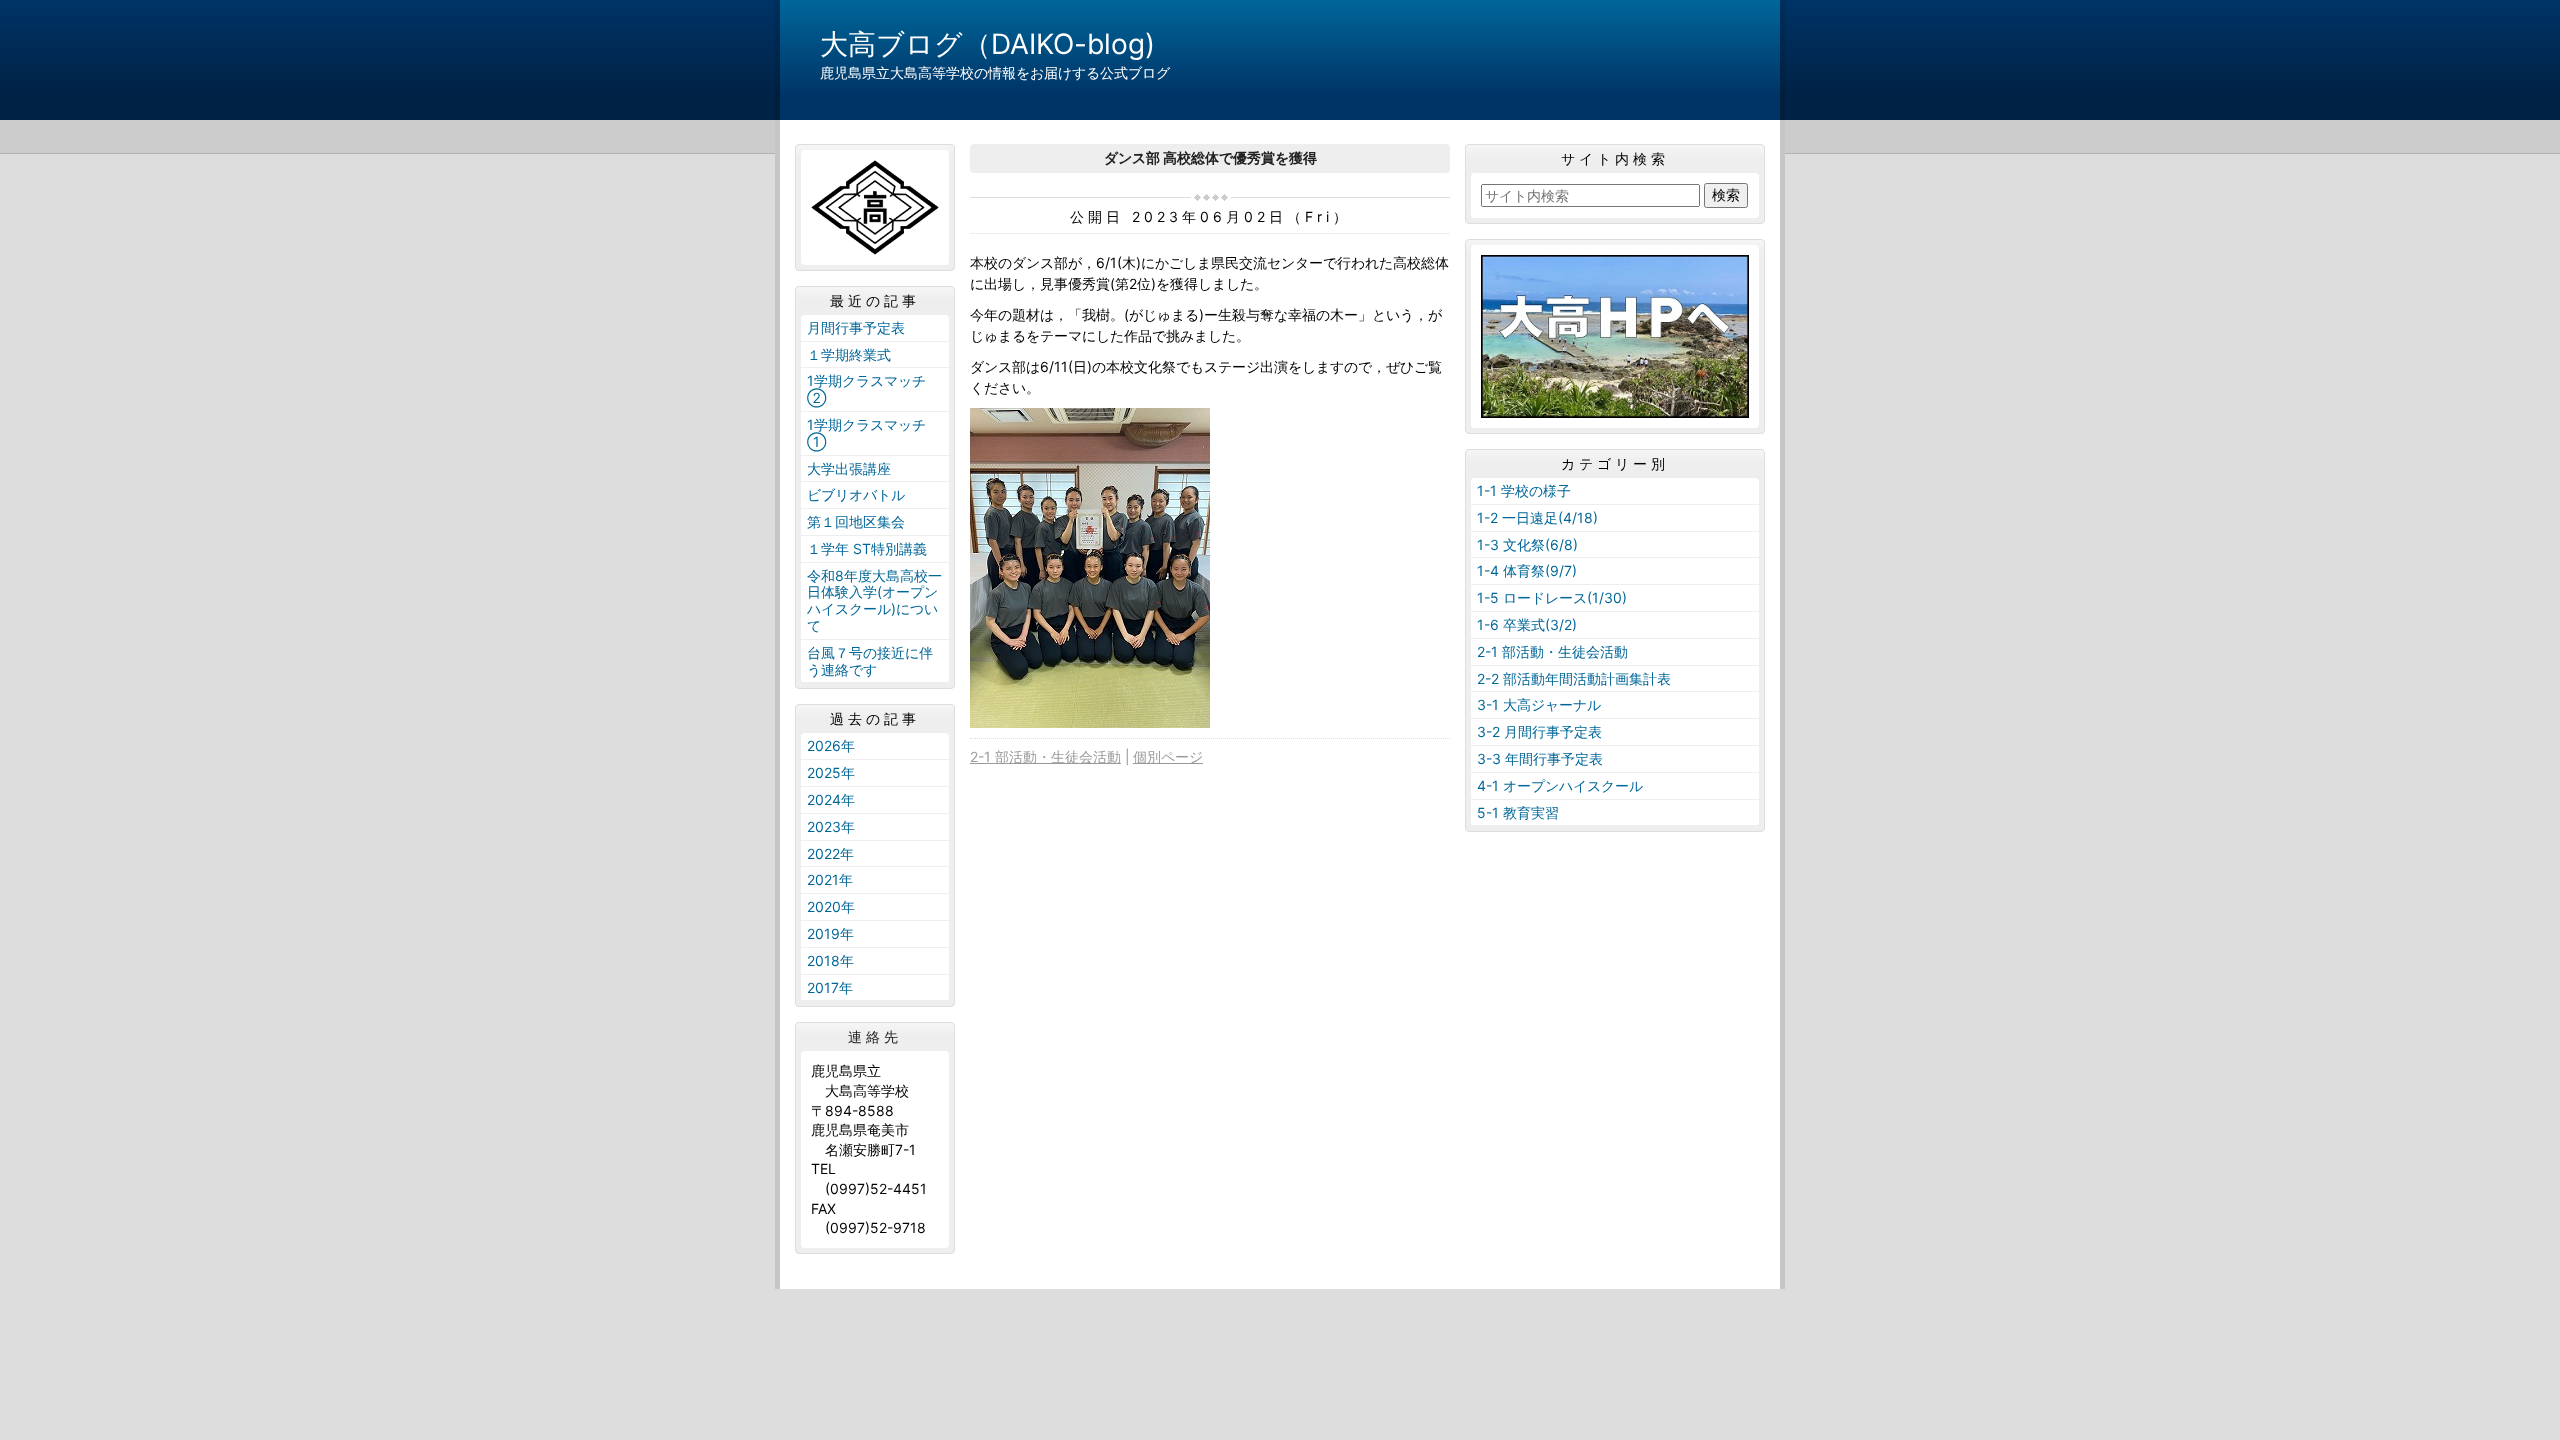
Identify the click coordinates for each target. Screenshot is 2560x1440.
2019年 (830, 933)
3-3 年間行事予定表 (1540, 758)
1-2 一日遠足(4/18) (1537, 517)
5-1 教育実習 (1518, 812)
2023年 (831, 826)
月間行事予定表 (856, 327)
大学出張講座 (849, 468)
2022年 (830, 853)
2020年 (831, 906)
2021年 (830, 879)
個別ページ (1168, 756)
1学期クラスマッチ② (866, 389)
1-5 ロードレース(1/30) (1552, 597)
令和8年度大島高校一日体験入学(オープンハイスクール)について (874, 600)
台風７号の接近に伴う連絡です (870, 661)
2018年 (830, 960)
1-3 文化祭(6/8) (1527, 544)
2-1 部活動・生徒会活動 (1045, 756)
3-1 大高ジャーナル (1539, 704)
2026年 (831, 745)
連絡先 (875, 1037)
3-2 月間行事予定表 (1539, 731)
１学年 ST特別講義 (867, 548)
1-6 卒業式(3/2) (1527, 624)
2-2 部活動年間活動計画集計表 (1574, 678)
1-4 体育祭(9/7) (1527, 570)
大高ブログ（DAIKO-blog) (987, 44)
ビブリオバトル (856, 494)
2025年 (831, 772)
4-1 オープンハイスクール (1560, 785)
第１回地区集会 (856, 521)
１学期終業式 (849, 354)
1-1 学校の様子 (1524, 490)
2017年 (830, 987)
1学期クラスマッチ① (866, 433)
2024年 (831, 799)
